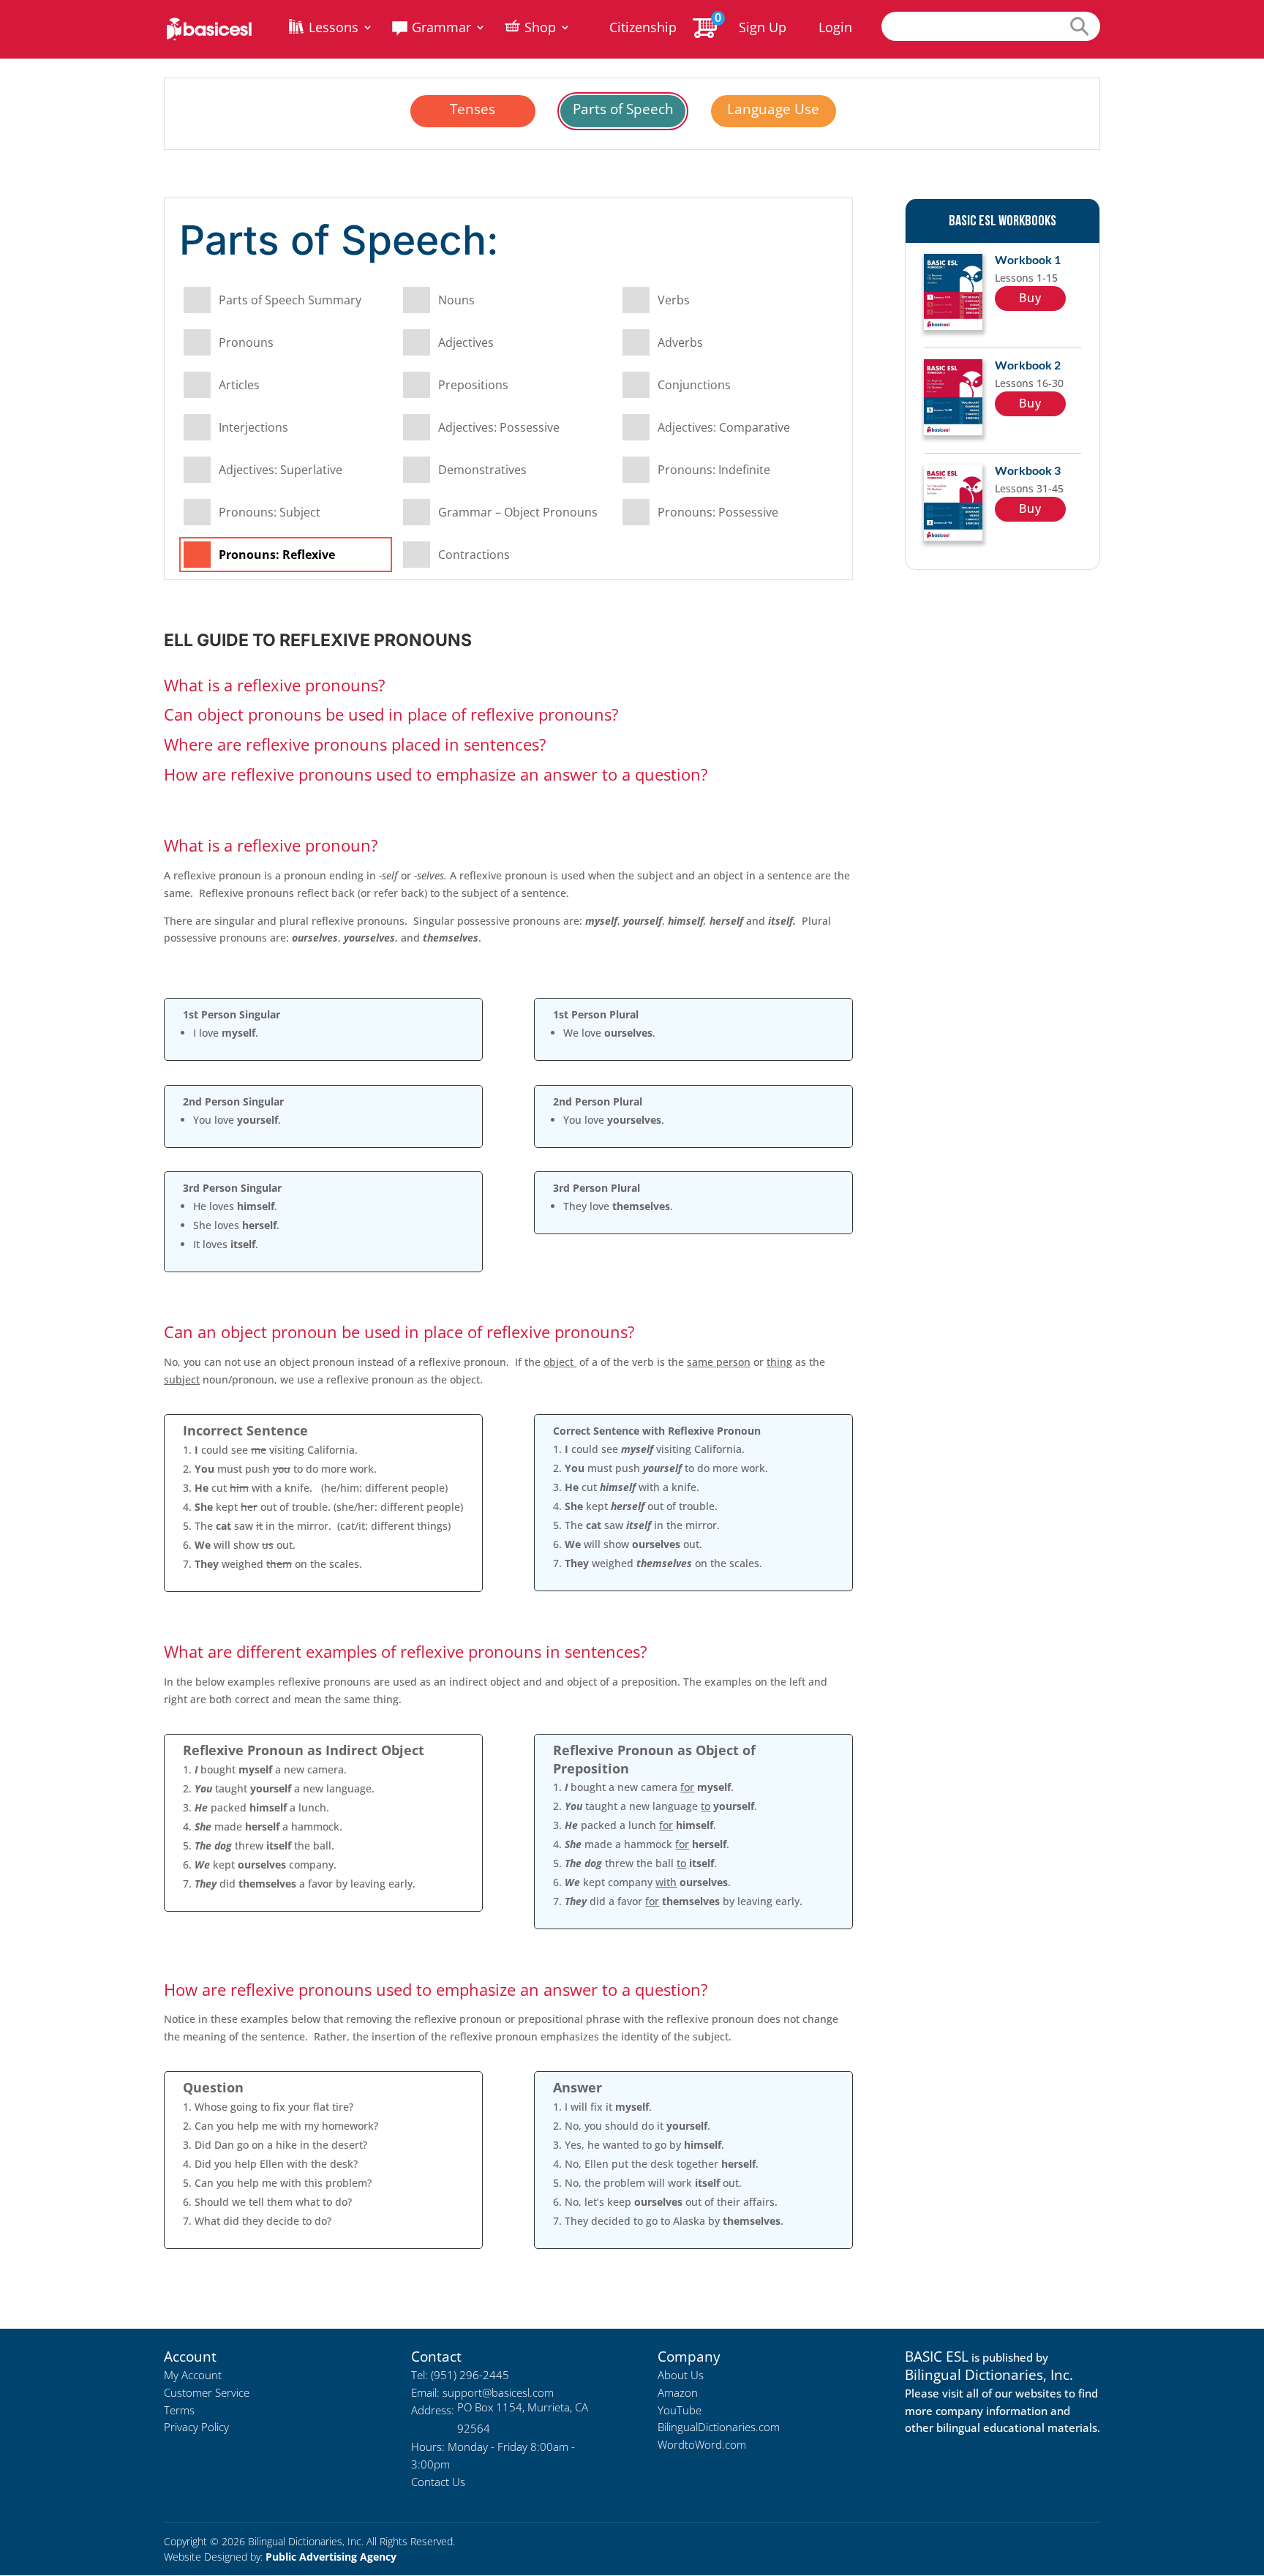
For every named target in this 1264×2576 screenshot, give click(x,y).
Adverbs (680, 342)
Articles (239, 385)
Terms (179, 2410)
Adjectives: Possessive (499, 427)
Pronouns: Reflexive (277, 555)
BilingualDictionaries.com (719, 2427)
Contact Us (438, 2482)
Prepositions (473, 385)
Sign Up (763, 27)
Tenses (473, 109)
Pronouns (246, 342)
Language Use (773, 109)
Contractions (474, 555)
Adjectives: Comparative (724, 427)
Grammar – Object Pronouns (518, 512)
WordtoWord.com (702, 2444)
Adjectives (466, 342)
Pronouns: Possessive (718, 512)
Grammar (441, 29)
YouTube (680, 2410)
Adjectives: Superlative (281, 470)
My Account (193, 2375)
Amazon (678, 2392)
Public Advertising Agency (331, 2557)
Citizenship (643, 29)
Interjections (253, 427)
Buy (1030, 298)
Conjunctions (694, 385)
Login (835, 27)
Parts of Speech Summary (290, 300)
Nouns (456, 300)
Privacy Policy (196, 2427)
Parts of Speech (623, 109)
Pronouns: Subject (270, 512)
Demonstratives (482, 470)
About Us (681, 2375)
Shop (540, 29)
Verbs (674, 300)
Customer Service (207, 2392)
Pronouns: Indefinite (714, 470)
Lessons (334, 29)
